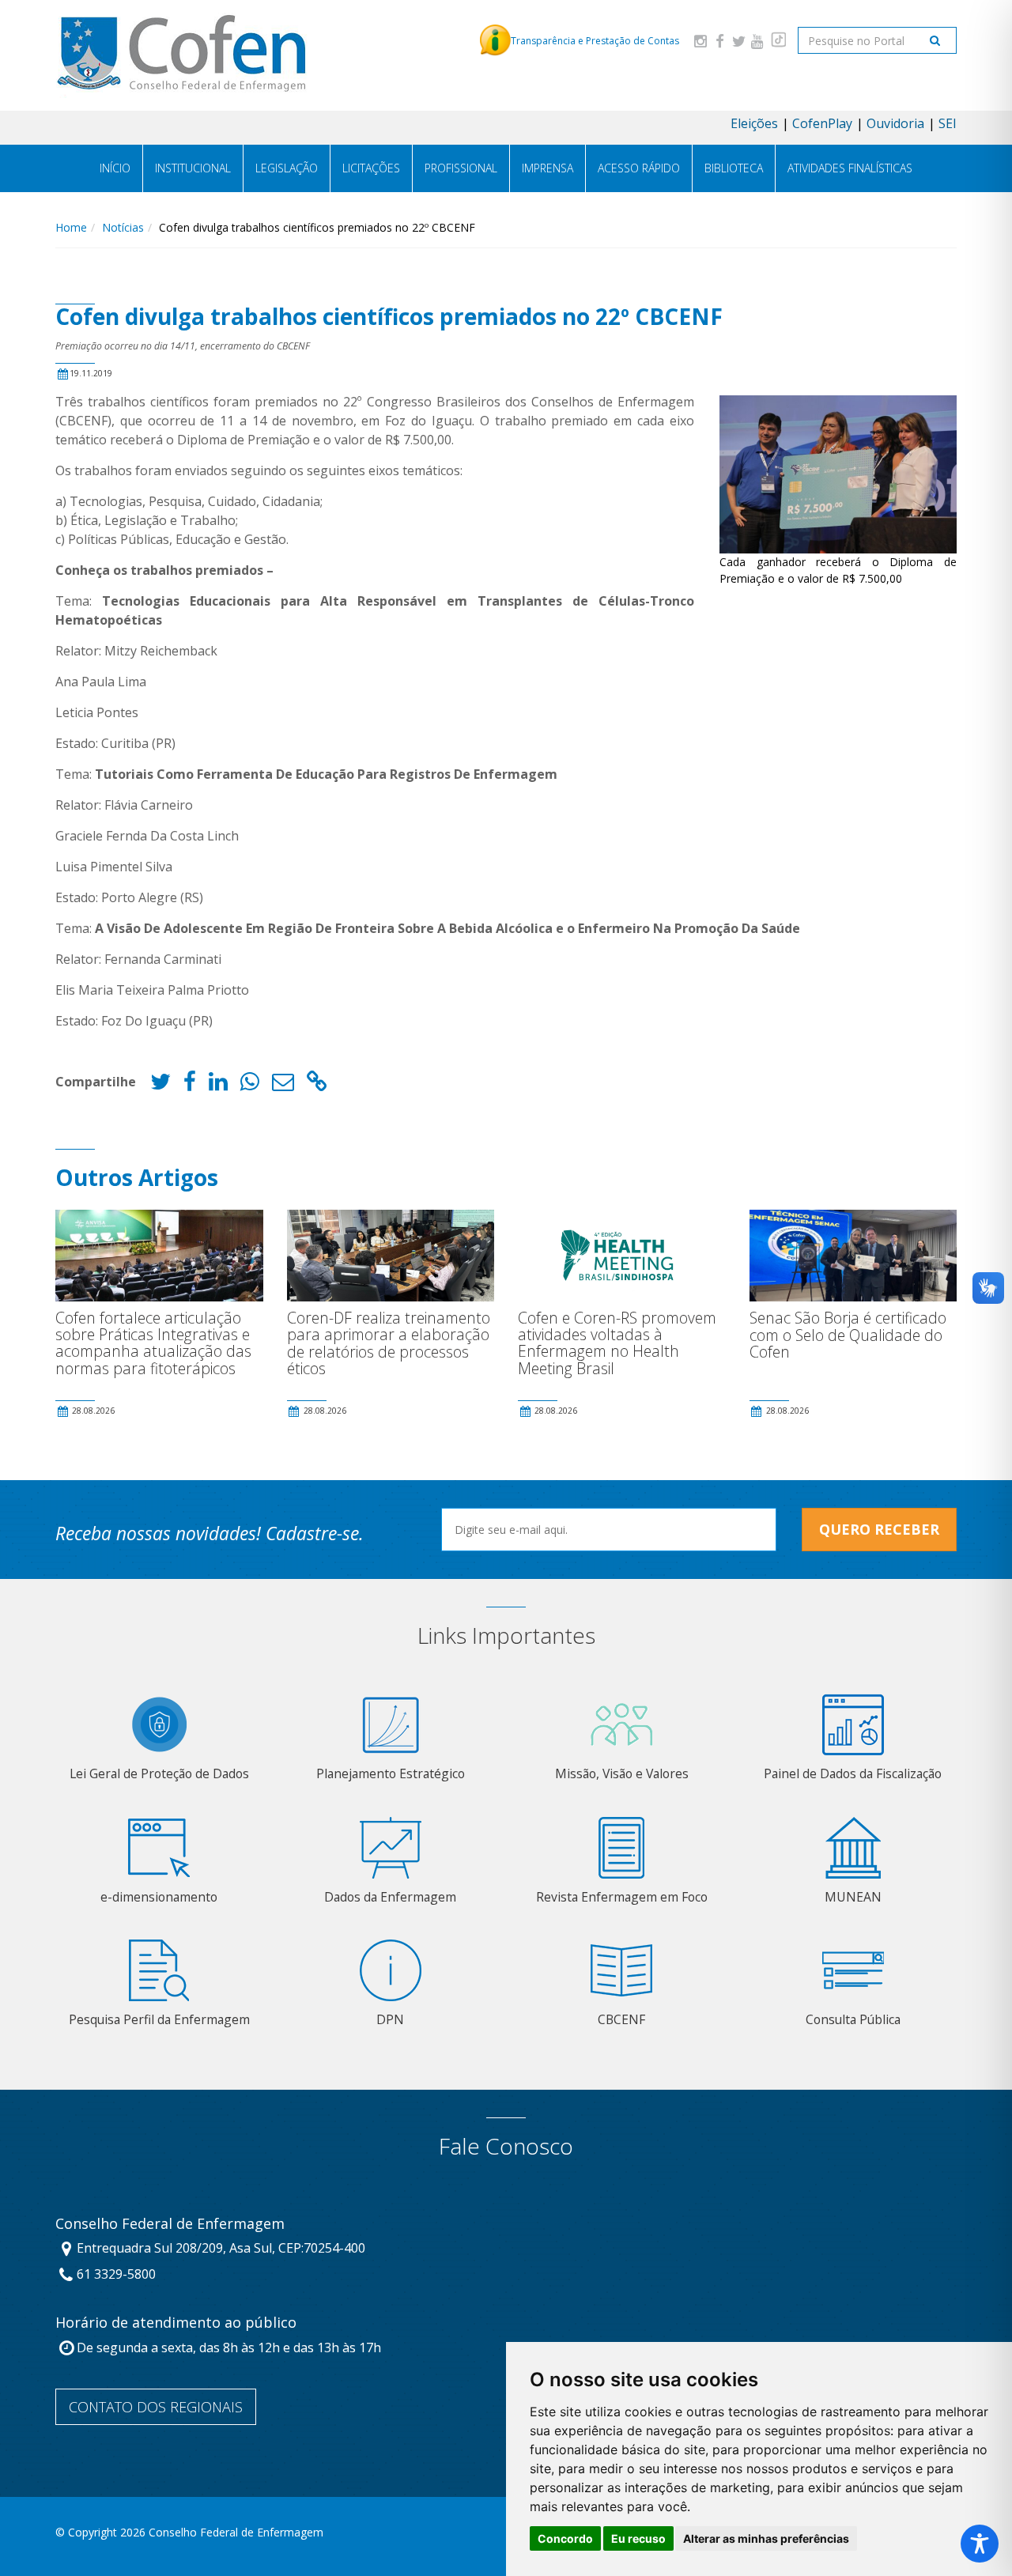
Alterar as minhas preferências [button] (766, 2538)
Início (115, 168)
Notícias (123, 227)
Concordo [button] (565, 2538)
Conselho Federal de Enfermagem (170, 2224)
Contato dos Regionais (156, 2407)
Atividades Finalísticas (850, 168)
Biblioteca (734, 168)
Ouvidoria (895, 123)
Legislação (287, 168)
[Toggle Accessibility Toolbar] (980, 2544)
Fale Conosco (506, 2146)
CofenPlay (822, 123)
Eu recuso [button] (638, 2538)
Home (71, 227)
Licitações (371, 168)
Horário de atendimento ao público (176, 2323)
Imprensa (548, 168)
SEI (948, 123)
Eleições (754, 123)
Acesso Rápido (639, 168)
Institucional (193, 168)
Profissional (461, 168)
